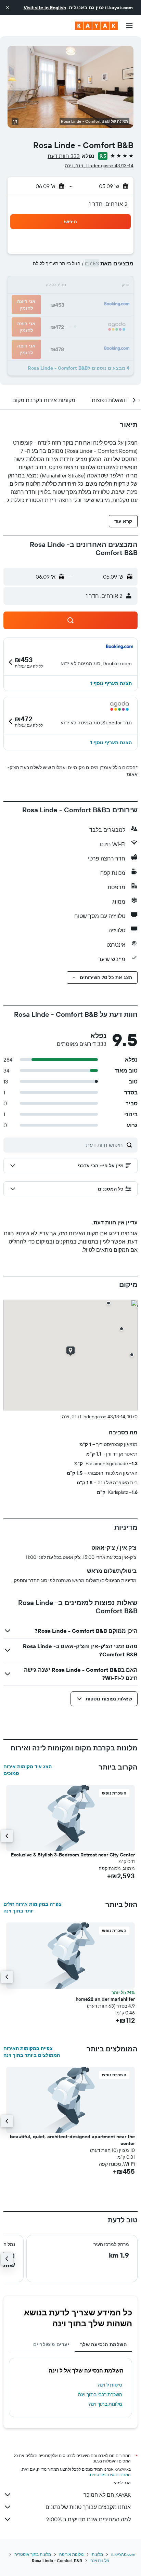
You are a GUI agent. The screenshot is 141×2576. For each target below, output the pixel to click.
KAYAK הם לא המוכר (107, 2495)
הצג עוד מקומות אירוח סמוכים (28, 1770)
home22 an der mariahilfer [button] (105, 1999)
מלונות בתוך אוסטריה (33, 2554)
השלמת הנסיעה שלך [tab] (103, 2344)
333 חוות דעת (64, 156)
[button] (8, 8)
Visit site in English (45, 8)
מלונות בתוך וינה (106, 2404)
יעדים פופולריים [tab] (51, 2344)
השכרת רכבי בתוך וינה (100, 2394)
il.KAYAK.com (123, 2554)
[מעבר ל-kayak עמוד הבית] (96, 26)
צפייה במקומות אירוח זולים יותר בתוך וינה (33, 1907)
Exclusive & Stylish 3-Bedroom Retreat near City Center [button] (73, 1855)
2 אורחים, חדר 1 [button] (108, 204)
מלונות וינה (100, 2560)
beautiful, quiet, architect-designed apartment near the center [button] (72, 2140)
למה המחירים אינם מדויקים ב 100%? (88, 2519)
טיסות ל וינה (110, 2385)
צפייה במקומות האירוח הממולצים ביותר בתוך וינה (32, 2052)
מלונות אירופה (71, 2554)
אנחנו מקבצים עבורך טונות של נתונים (88, 2507)
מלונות (97, 2554)
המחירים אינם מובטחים (110, 2475)
